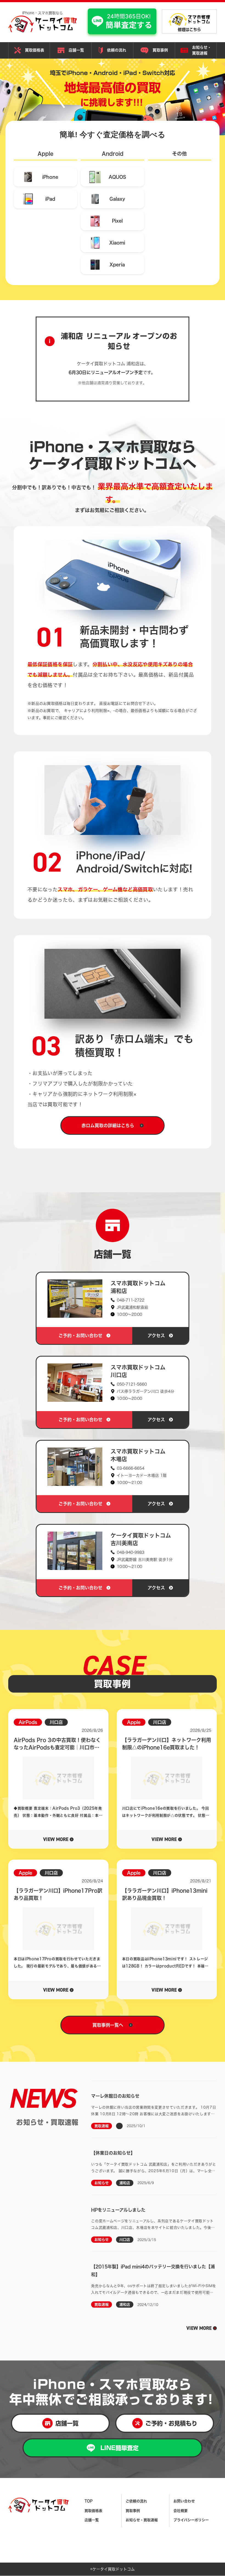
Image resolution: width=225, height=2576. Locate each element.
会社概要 (181, 2511)
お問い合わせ (184, 2501)
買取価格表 (35, 50)
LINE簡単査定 (119, 2448)
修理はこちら (189, 30)
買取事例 (160, 50)
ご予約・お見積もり (171, 2423)
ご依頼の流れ (136, 2501)
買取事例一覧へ (108, 2025)
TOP (88, 2501)
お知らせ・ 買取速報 (202, 50)
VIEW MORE (199, 2328)
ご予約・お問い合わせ (80, 1336)
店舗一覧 (76, 50)
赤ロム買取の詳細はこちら (108, 1125)
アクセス (156, 1336)
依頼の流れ (117, 50)
